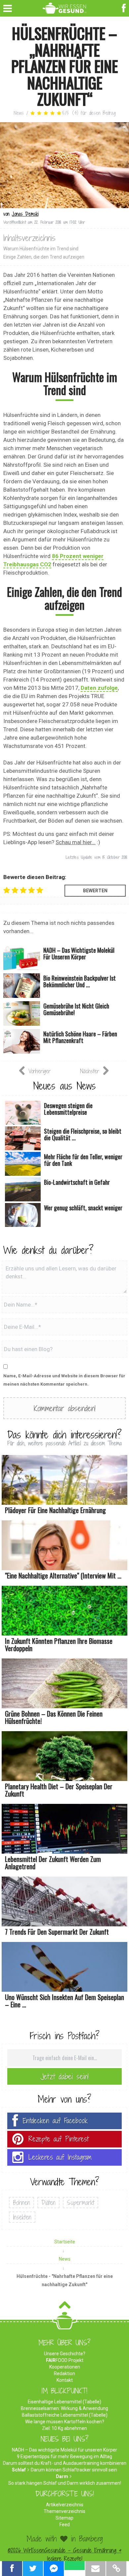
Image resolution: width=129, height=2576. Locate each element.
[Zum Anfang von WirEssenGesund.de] (65, 2307)
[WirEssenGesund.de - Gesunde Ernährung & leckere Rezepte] (65, 7)
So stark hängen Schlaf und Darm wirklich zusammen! (65, 2483)
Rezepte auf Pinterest (59, 2139)
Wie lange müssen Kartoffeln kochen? (65, 2422)
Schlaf (19, 2470)
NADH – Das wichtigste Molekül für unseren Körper (64, 2450)
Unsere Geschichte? (65, 2354)
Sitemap (64, 2518)
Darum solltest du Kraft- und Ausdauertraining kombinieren (65, 2463)
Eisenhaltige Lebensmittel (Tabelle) (64, 2402)
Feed (65, 2525)
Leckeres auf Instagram (60, 2157)
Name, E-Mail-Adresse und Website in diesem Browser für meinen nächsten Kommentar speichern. (64, 1380)
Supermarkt (81, 2203)
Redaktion (64, 2374)
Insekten (22, 2217)
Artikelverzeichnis (65, 2505)
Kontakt (65, 2380)
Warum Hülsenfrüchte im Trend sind (41, 249)
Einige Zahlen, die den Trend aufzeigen (44, 257)
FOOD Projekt (65, 2360)
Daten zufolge (99, 688)
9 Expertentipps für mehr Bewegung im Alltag (64, 2456)
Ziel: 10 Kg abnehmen (64, 2428)
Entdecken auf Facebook (55, 2121)
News (19, 113)
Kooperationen (65, 2367)
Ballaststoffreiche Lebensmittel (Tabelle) (65, 2415)
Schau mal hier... (76, 842)
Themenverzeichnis (64, 2511)
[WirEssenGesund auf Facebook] (125, 7)
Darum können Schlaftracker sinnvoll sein (74, 2470)
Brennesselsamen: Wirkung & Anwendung (64, 2408)
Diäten (48, 2203)
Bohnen (21, 2203)
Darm (62, 2476)
